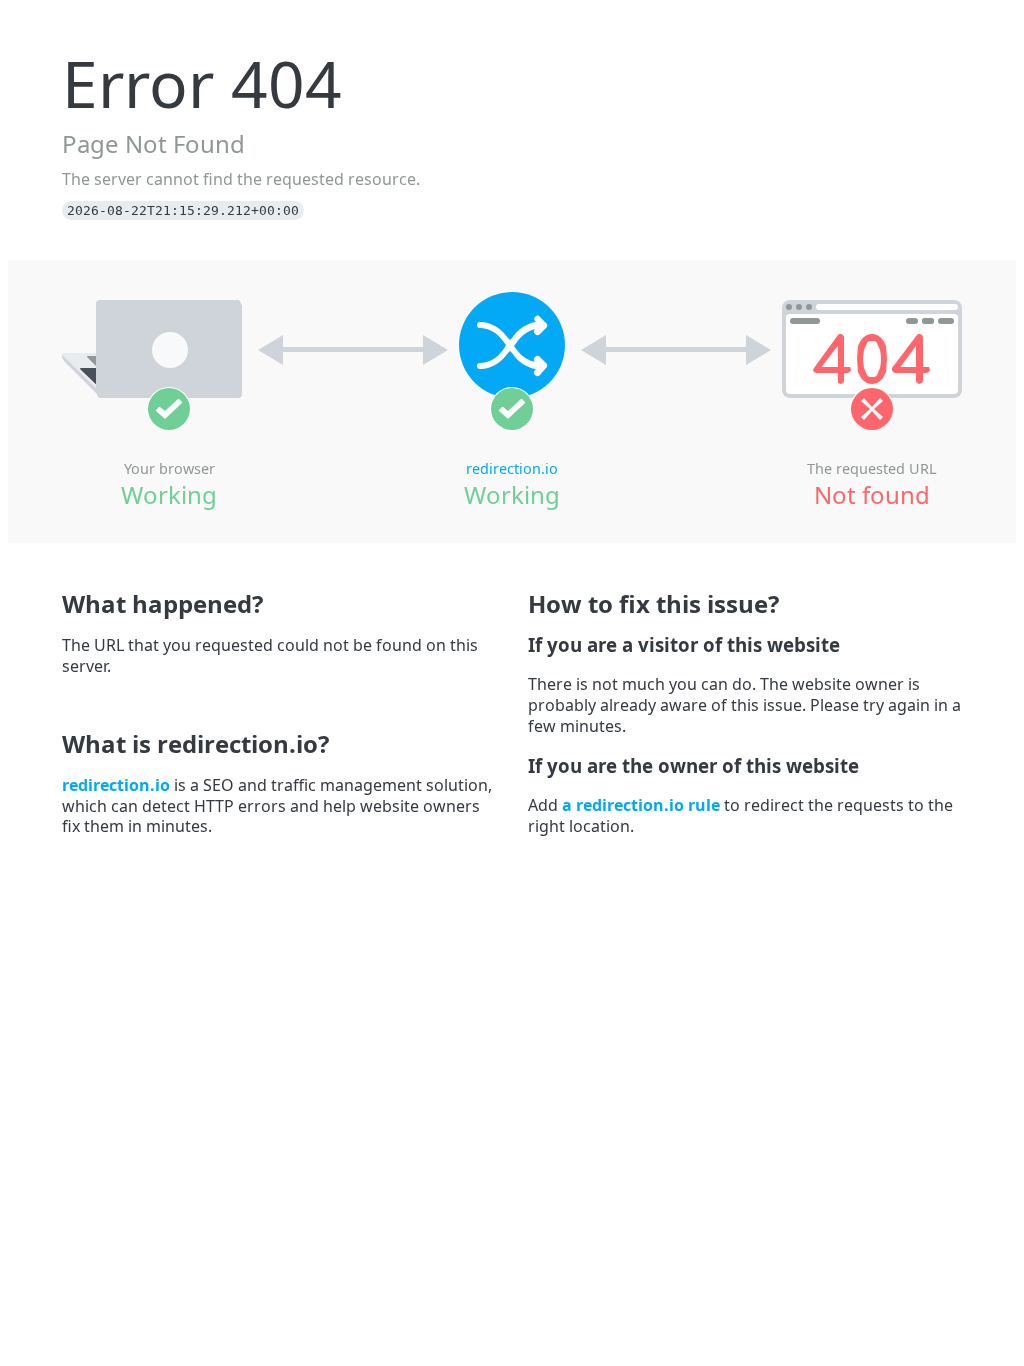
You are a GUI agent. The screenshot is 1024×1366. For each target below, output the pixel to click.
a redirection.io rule (641, 805)
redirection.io (512, 468)
